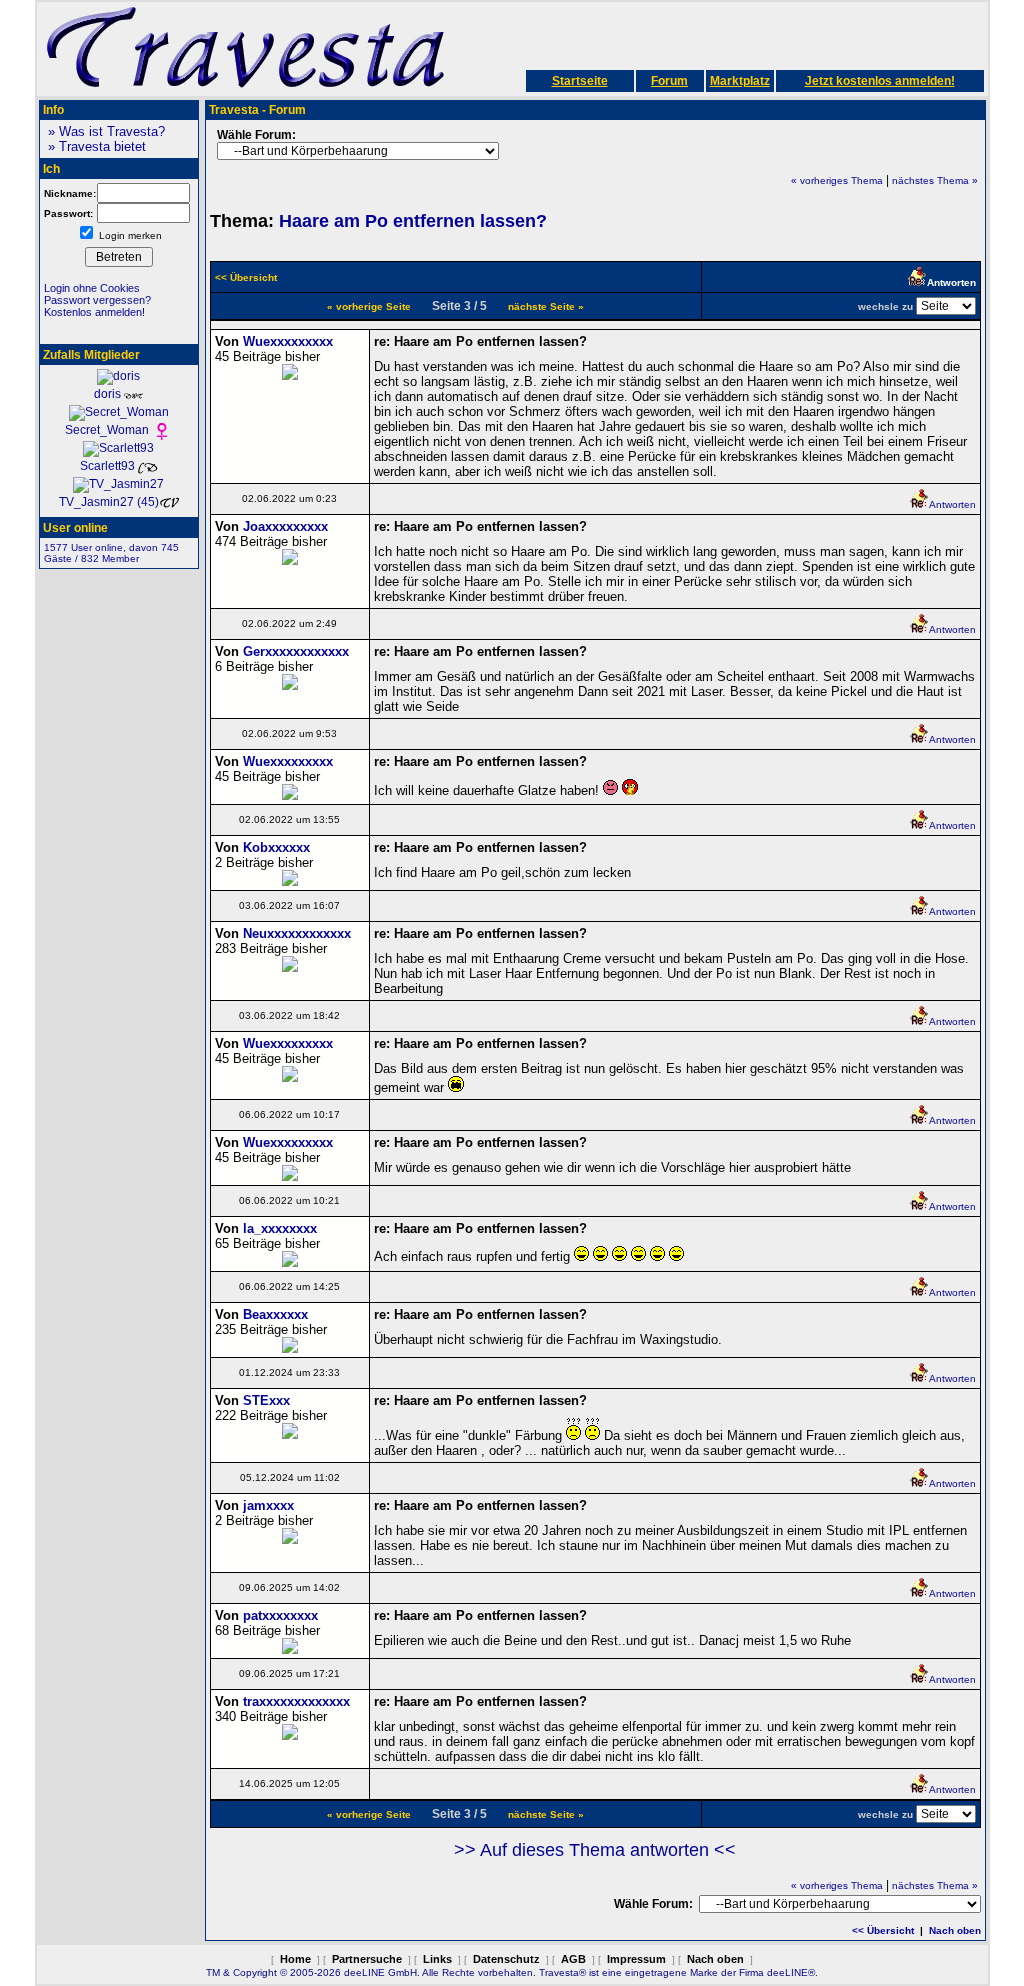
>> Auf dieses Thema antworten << (595, 1850)
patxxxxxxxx (280, 1615)
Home (295, 1959)
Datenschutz (506, 1959)
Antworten (952, 504)
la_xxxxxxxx (280, 1228)
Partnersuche (367, 1959)
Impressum (636, 1959)
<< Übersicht (883, 1930)
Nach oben (955, 1930)
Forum (669, 81)
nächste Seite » (546, 306)
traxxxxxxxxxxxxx (296, 1701)
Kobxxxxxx (276, 847)
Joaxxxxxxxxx (285, 526)
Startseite (580, 81)
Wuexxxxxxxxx (288, 341)
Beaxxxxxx (275, 1314)
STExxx (266, 1400)
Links (437, 1959)
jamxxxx (268, 1505)
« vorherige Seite (369, 306)
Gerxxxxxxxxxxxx (296, 651)
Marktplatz (740, 81)
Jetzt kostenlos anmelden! (880, 81)
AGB (573, 1959)
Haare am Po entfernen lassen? (413, 221)
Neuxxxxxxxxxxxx (297, 933)
